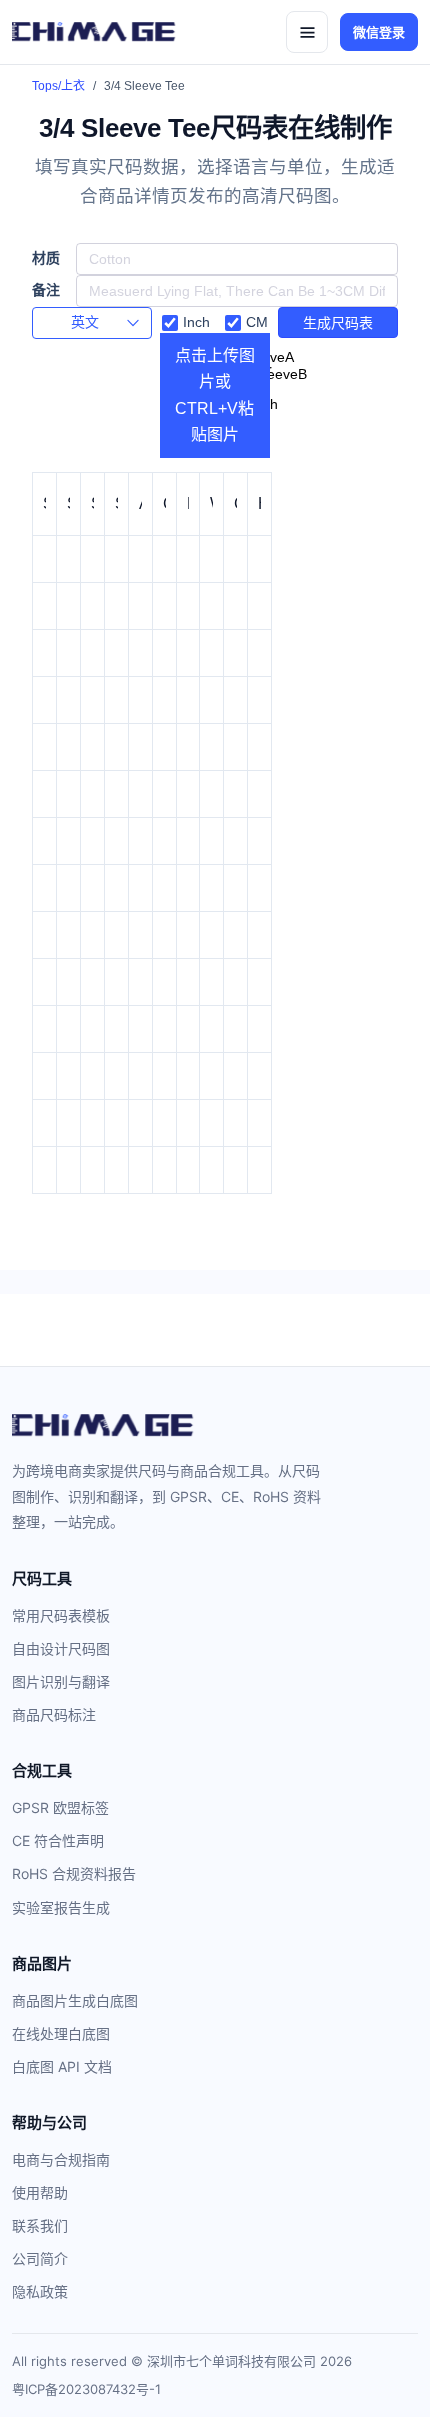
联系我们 (40, 2225)
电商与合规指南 (61, 2159)
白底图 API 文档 (62, 2066)
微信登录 (379, 32)
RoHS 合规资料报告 (74, 1873)
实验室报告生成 (61, 1907)
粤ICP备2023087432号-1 (86, 2389)
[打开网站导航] (307, 32)
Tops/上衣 (58, 86)
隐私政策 (40, 2291)
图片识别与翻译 (61, 1681)
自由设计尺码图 (61, 1648)
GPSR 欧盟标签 (60, 1807)
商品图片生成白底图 (75, 2000)
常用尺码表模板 (61, 1615)
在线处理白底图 (61, 2033)
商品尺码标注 (54, 1714)
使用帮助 (40, 2192)
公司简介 (40, 2258)
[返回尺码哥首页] (94, 32)
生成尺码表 (338, 323)
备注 (46, 290)
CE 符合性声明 (58, 1840)
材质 (46, 258)
